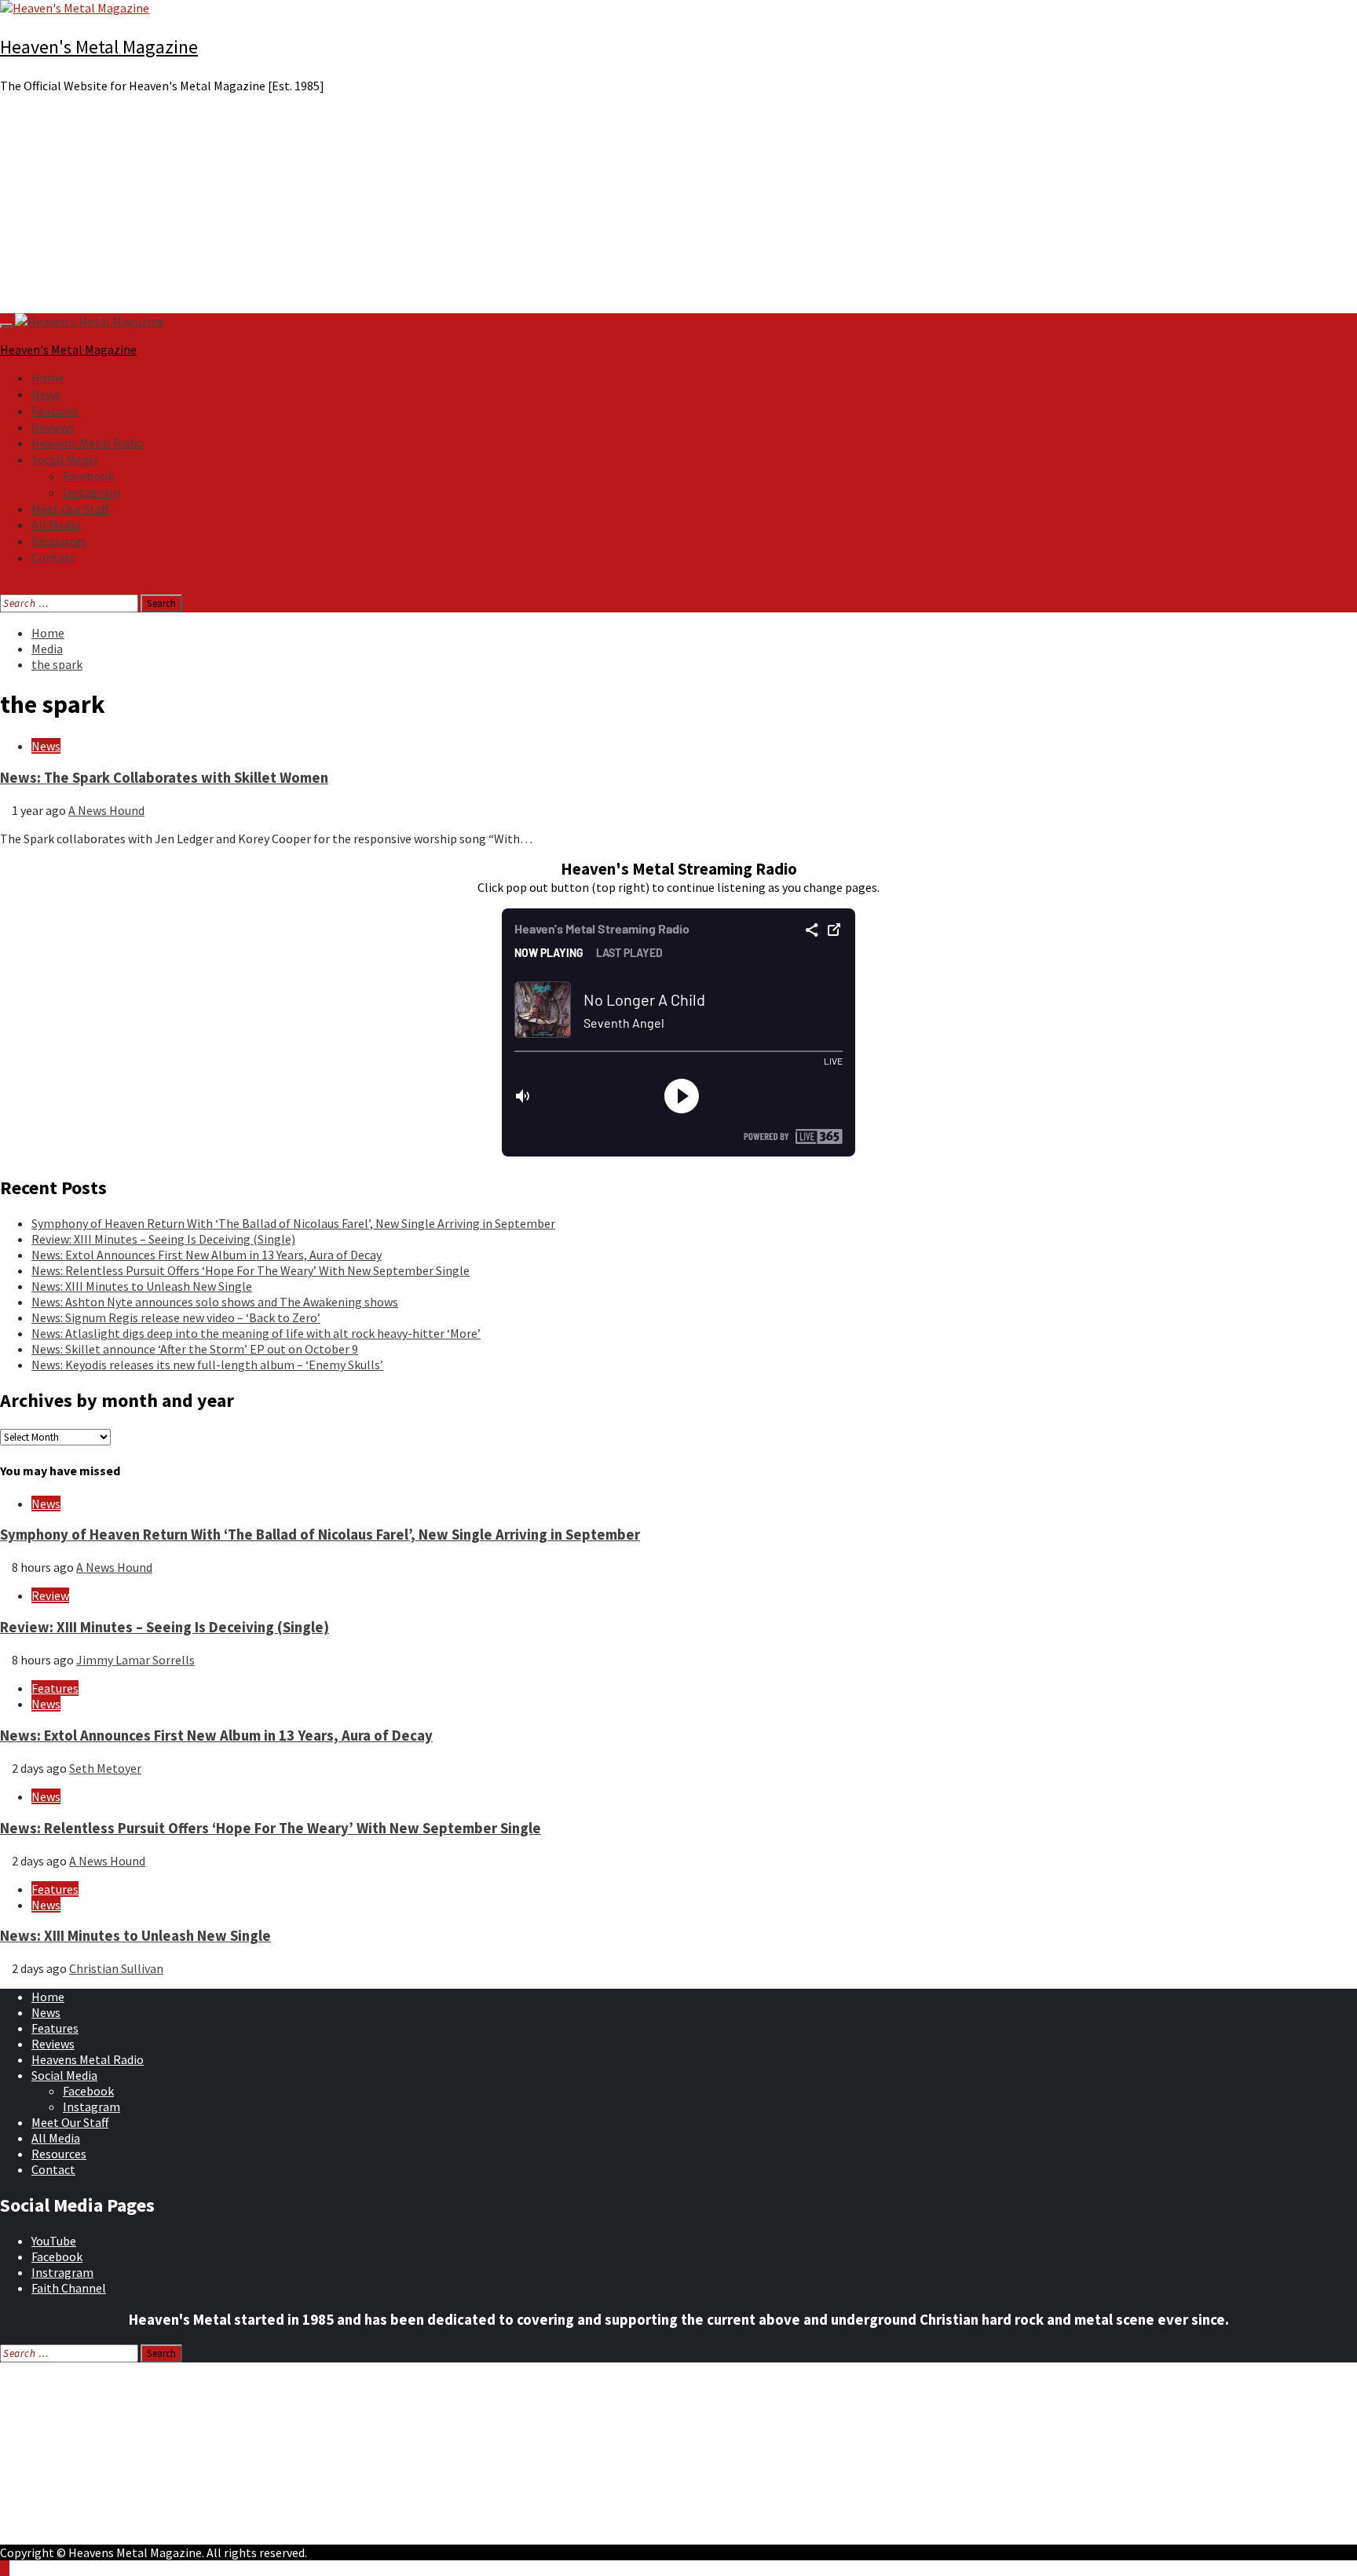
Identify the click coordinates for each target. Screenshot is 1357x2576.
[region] (678, 210)
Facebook (88, 476)
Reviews (53, 427)
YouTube (54, 2241)
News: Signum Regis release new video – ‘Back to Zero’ (176, 1317)
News (46, 394)
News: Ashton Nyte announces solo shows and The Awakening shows (215, 1302)
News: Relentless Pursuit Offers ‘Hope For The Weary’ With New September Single (251, 1270)
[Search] (5, 586)
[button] (678, 276)
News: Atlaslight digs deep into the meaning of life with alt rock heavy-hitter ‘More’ (256, 1333)
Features (55, 411)
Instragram (62, 2272)
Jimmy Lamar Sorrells (135, 1660)
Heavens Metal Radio (88, 443)
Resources (59, 541)
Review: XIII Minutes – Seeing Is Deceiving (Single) (163, 1239)
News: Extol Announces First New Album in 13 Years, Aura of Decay (207, 1255)
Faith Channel (69, 2288)
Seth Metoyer (105, 1768)
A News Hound (106, 810)
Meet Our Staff (70, 509)
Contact (53, 557)
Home (48, 378)
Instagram (91, 492)
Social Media (64, 459)
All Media (56, 524)
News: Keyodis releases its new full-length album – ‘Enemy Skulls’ (207, 1365)
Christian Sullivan (116, 1968)
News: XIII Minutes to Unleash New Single (142, 1286)
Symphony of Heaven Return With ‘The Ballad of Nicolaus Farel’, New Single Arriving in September (293, 1223)
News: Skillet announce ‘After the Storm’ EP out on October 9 (195, 1349)
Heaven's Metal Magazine (99, 47)
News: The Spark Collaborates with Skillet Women (164, 778)
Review (50, 1595)
